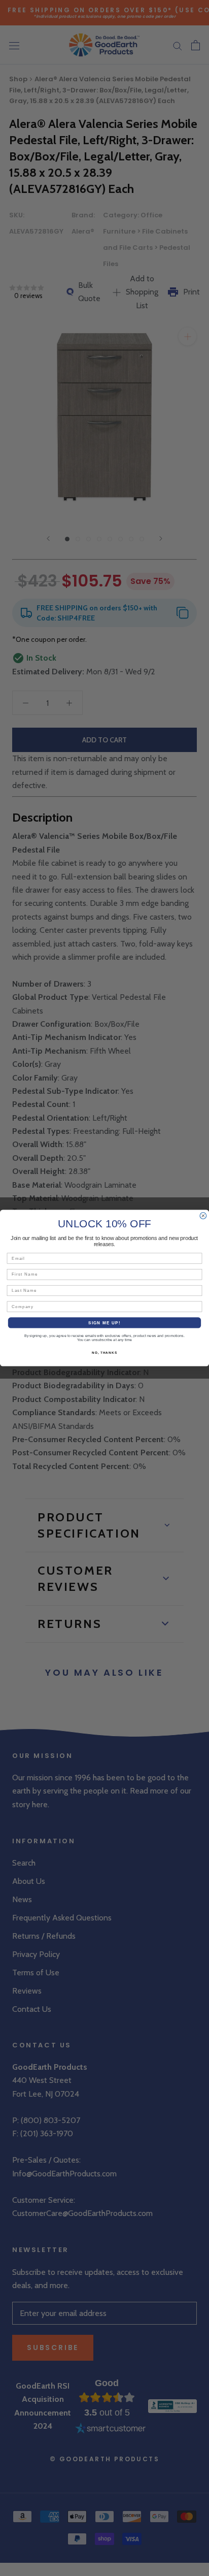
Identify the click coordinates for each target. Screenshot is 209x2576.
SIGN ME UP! (104, 1323)
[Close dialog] (203, 1216)
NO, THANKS (104, 1352)
